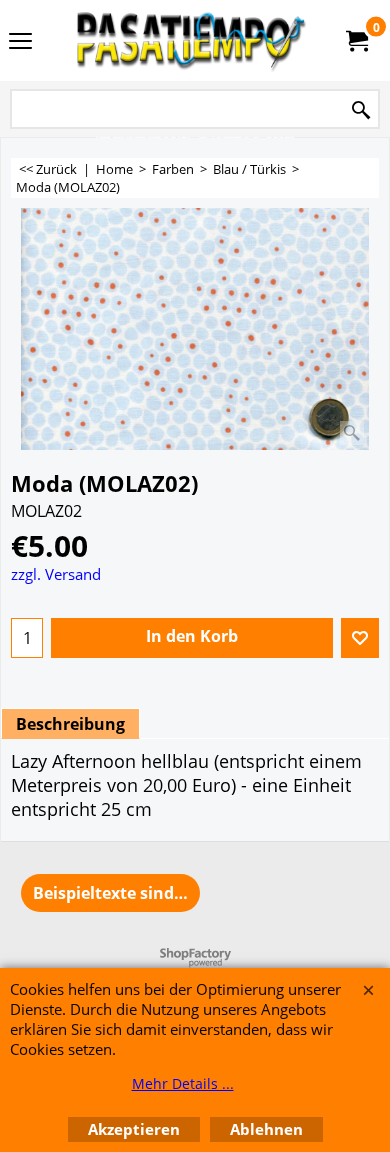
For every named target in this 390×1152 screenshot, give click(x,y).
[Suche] (361, 110)
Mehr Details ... (183, 1083)
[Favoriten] (360, 638)
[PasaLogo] (191, 40)
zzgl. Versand (56, 574)
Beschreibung (70, 724)
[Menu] (20, 42)
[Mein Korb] (356, 41)
